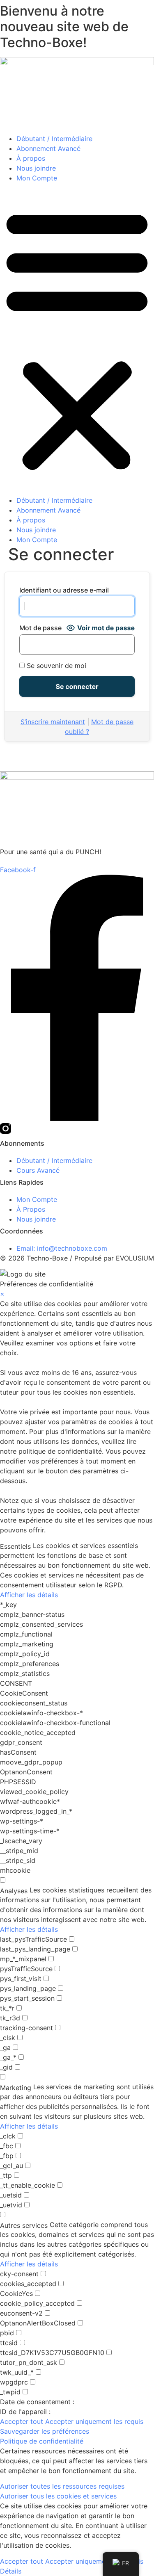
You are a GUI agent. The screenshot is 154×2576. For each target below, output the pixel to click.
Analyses (14, 1891)
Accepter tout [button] (22, 2421)
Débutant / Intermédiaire (54, 139)
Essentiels (15, 1546)
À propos (31, 158)
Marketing (16, 2088)
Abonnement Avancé (48, 148)
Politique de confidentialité (42, 2441)
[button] (77, 339)
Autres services (24, 2225)
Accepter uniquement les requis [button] (94, 2421)
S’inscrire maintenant (53, 722)
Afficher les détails (29, 1595)
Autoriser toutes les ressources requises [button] (62, 2486)
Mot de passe (40, 628)
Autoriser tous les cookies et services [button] (58, 2496)
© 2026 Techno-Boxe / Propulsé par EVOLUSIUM (77, 1258)
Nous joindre (36, 168)
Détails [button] (11, 2571)
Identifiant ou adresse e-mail (64, 590)
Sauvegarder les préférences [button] (45, 2431)
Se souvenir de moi (55, 666)
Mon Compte (37, 178)
